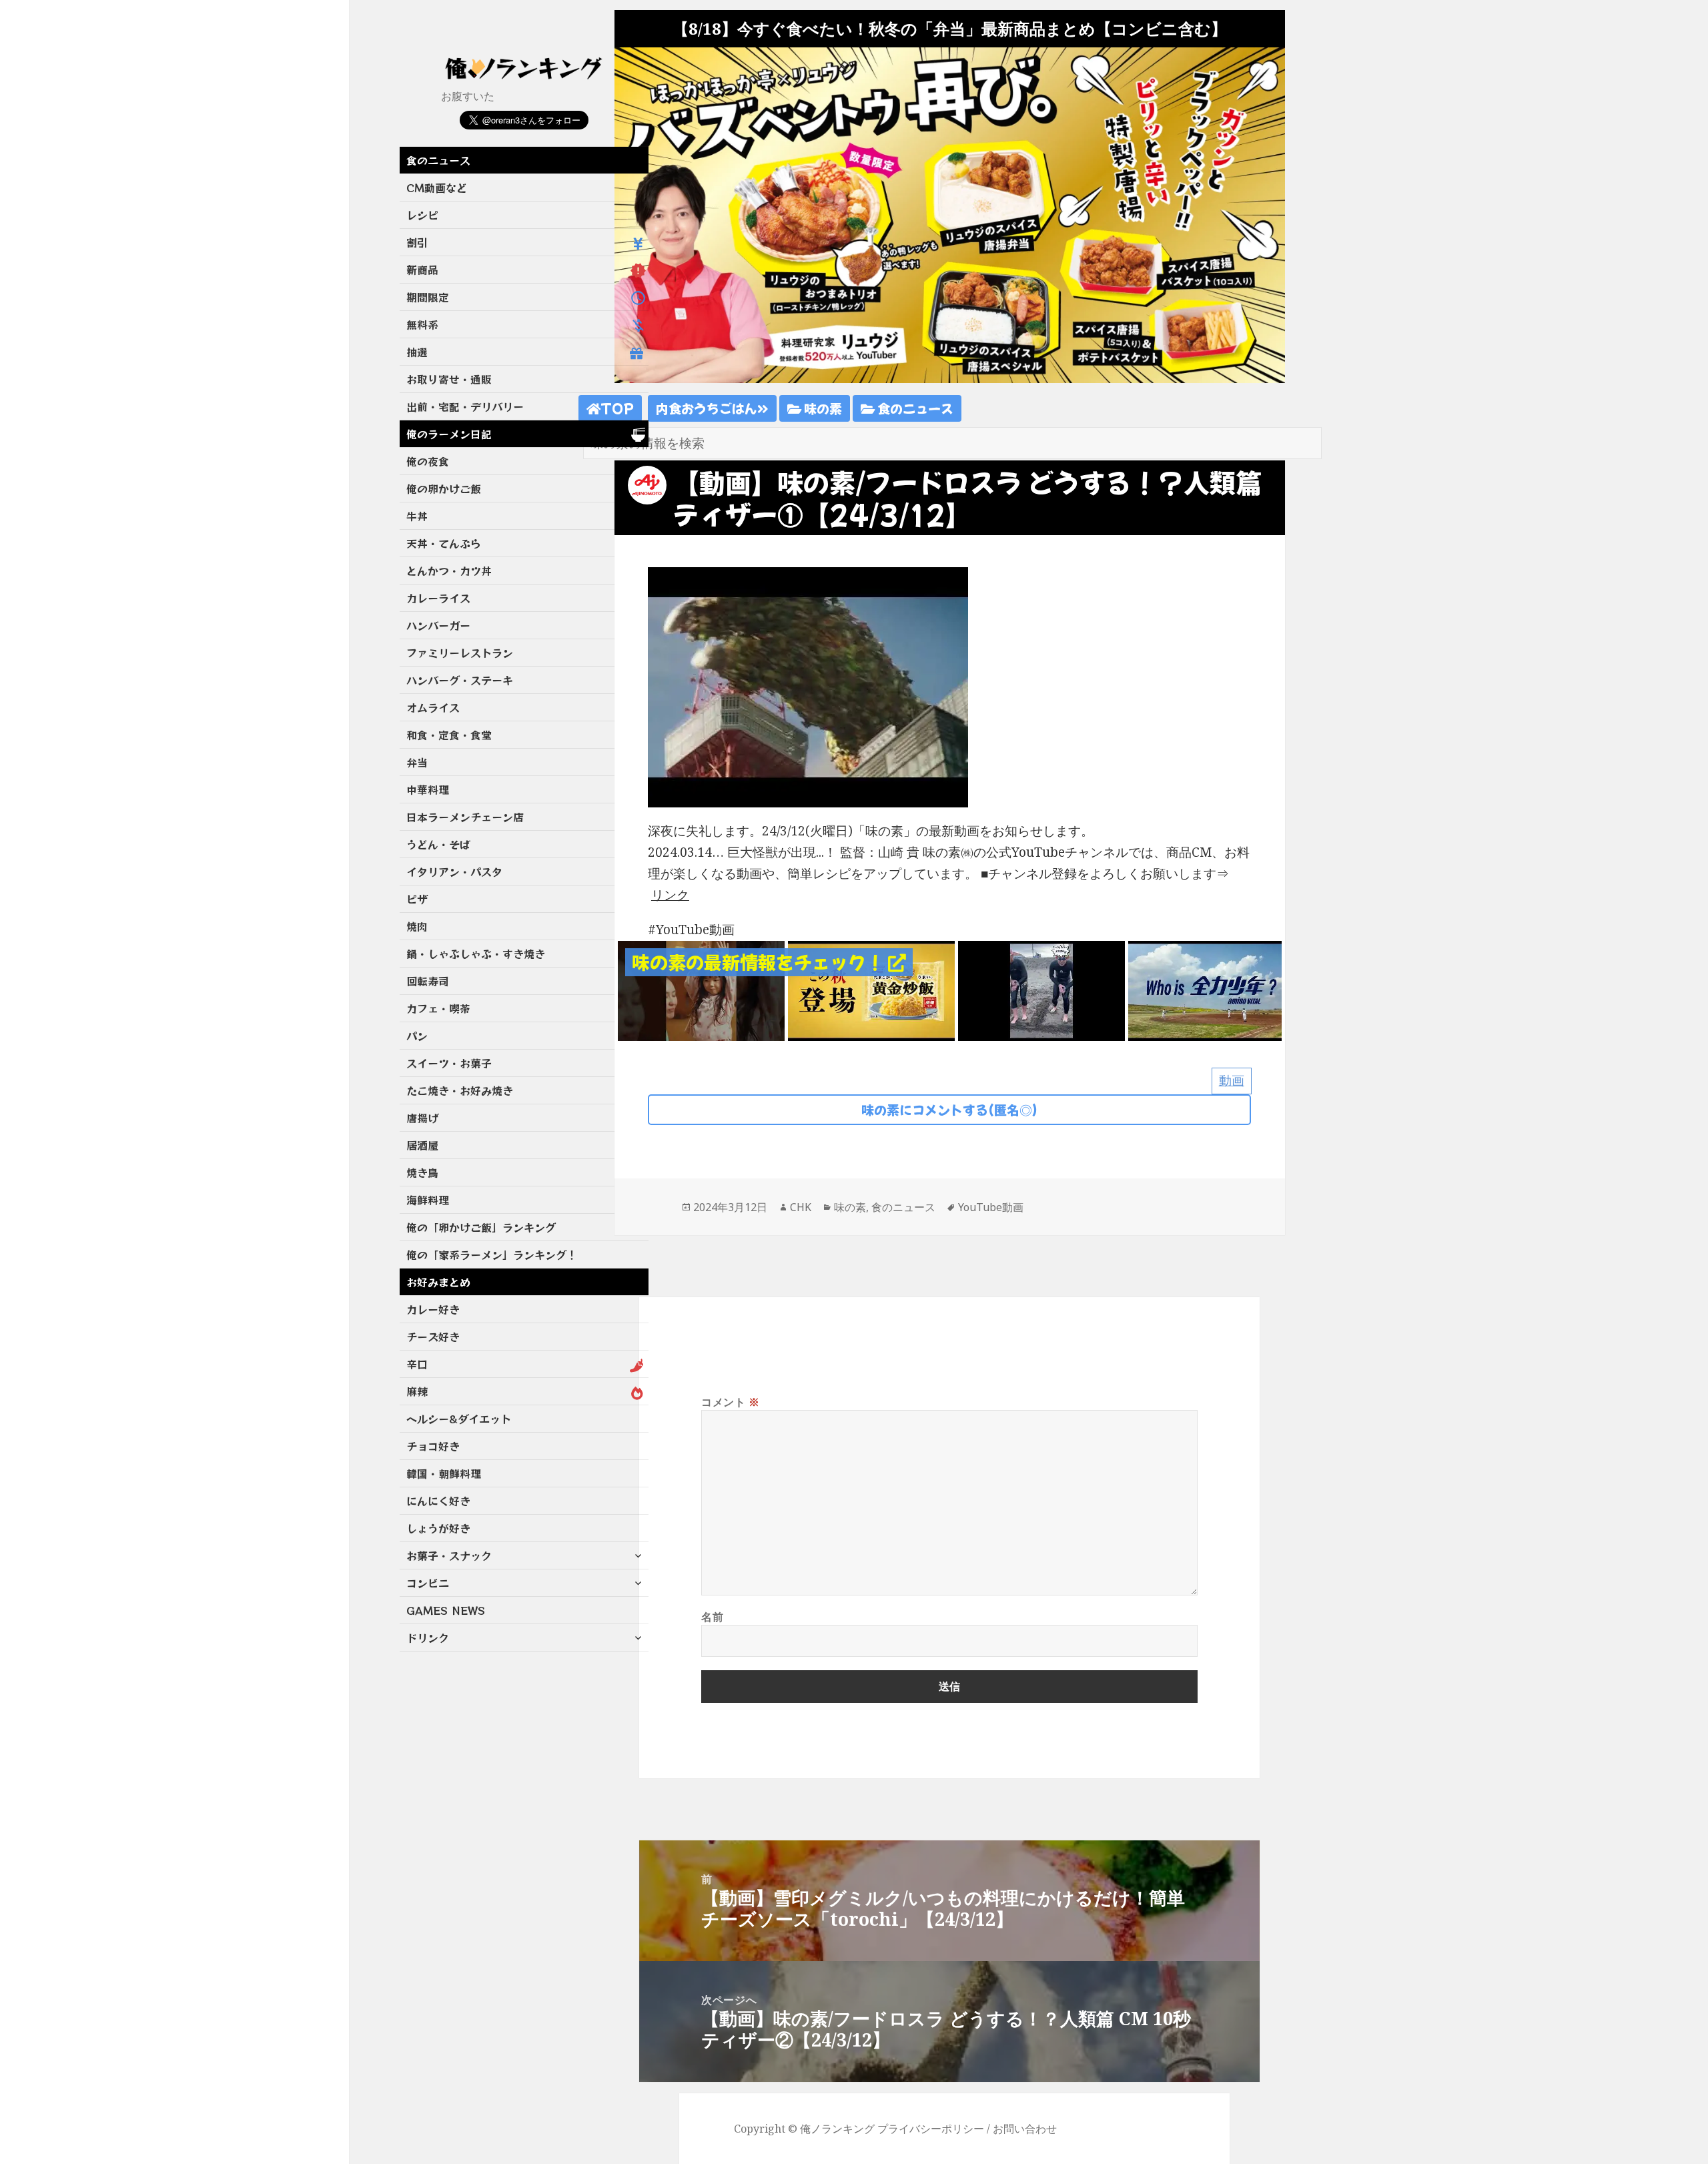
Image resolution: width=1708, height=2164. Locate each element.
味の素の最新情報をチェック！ (760, 962)
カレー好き (433, 1309)
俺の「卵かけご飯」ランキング (481, 1227)
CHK (801, 1207)
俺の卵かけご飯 (444, 488)
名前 (712, 1617)
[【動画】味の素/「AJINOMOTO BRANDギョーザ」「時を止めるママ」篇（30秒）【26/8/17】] (701, 990)
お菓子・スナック (449, 1555)
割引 (417, 242)
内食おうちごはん (707, 408)
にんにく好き (438, 1501)
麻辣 (417, 1391)
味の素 (822, 408)
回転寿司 (428, 981)
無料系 (422, 324)
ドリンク (428, 1638)
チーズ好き (433, 1337)
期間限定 (428, 297)
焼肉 (417, 926)
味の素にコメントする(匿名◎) (949, 1109)
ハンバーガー (438, 625)
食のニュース (438, 160)
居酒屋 (422, 1145)
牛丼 (417, 516)
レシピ (422, 215)
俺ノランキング (837, 2129)
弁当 (417, 762)
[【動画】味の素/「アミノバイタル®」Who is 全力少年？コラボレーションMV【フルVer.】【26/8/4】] (1212, 990)
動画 (1232, 1080)
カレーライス (438, 598)
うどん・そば (438, 844)
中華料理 (428, 789)
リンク (670, 895)
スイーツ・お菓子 (449, 1063)
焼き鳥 (422, 1172)
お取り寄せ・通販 (449, 379)
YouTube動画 (991, 1207)
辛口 (417, 1364)
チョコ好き (433, 1446)
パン (417, 1036)
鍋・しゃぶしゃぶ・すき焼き (476, 954)
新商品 (422, 270)
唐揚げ (422, 1118)
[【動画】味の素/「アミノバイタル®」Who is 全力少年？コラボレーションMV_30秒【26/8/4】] (1041, 990)
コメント (731, 1402)
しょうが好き (438, 1528)
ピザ (417, 899)
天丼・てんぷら (444, 543)
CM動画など (437, 188)
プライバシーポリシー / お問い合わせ (967, 2129)
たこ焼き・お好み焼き (460, 1090)
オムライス (433, 707)
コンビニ (428, 1583)
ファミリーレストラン (460, 653)
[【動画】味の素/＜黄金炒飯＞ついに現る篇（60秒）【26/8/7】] (871, 990)
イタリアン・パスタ (454, 871)
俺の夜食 (428, 461)
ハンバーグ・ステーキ (460, 680)
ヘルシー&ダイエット (459, 1419)
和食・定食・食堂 (449, 735)
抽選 (417, 352)
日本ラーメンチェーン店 (465, 817)
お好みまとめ (438, 1282)
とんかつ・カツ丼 (449, 571)
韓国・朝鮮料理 (444, 1473)
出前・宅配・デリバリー (465, 406)
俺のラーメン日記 (449, 434)
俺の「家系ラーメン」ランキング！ (492, 1254)
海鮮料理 (428, 1200)
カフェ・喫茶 (438, 1008)
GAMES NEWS (446, 1610)
